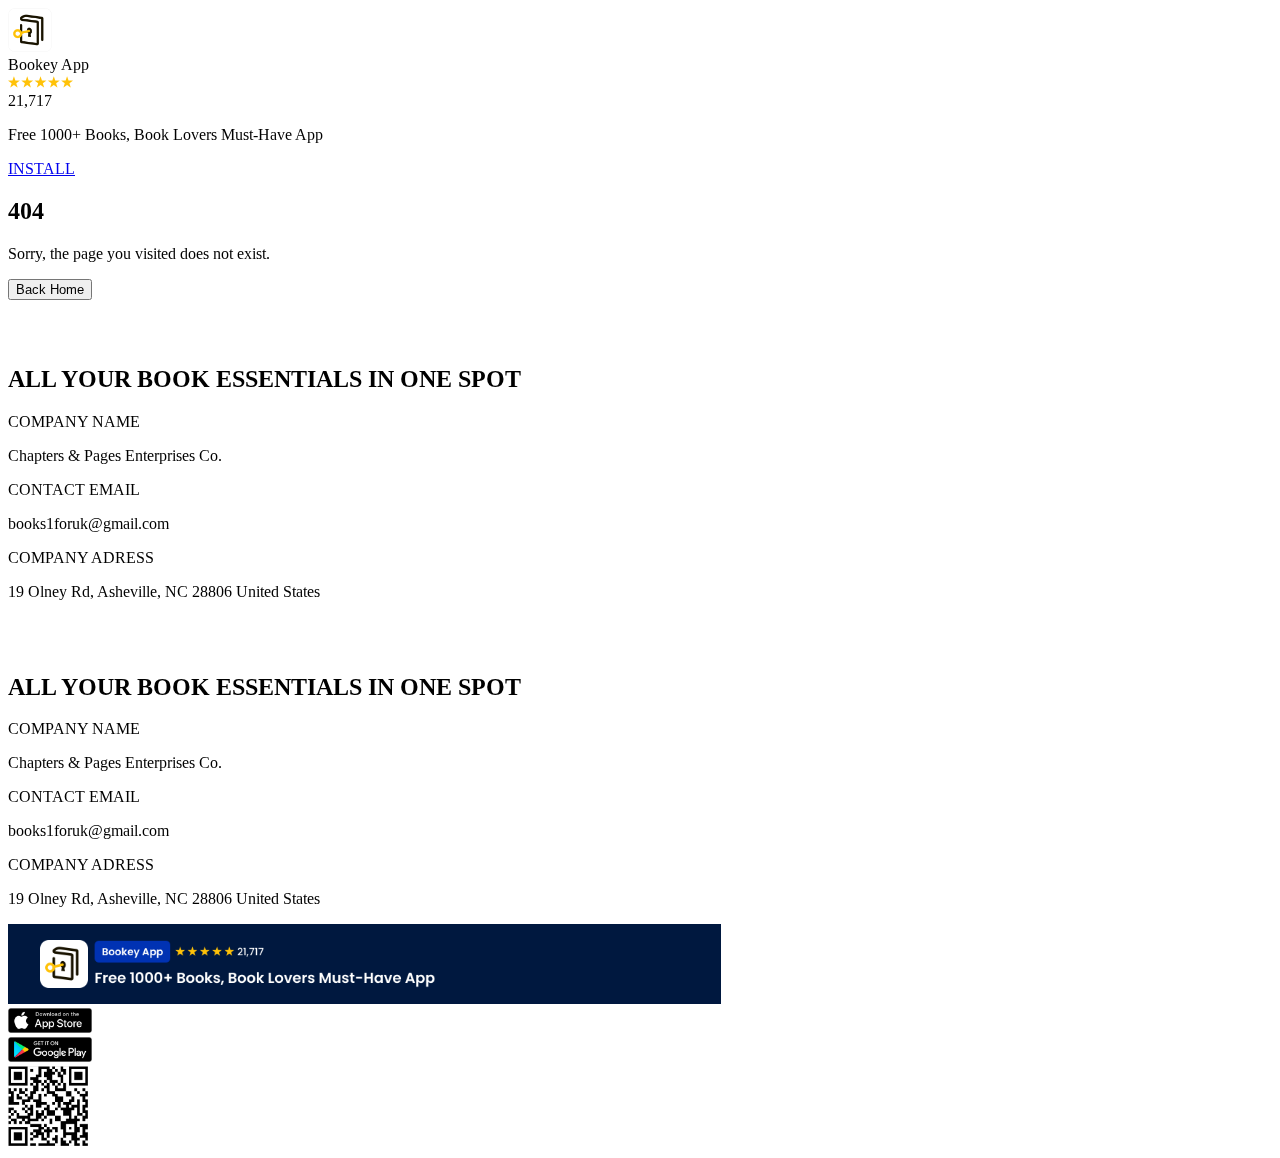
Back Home (50, 289)
